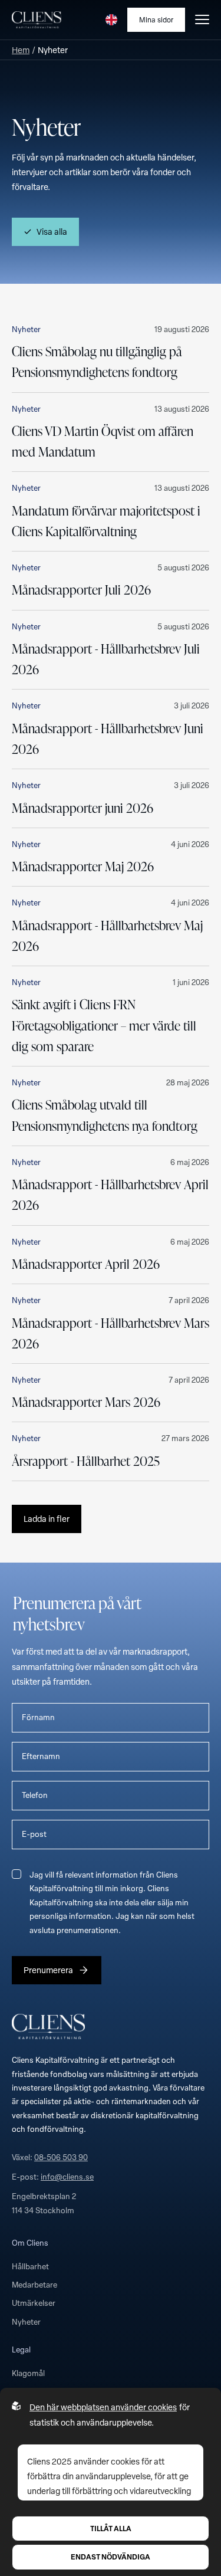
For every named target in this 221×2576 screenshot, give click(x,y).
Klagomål (28, 2373)
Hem (21, 50)
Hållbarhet (30, 2266)
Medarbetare (34, 2285)
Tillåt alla (111, 2528)
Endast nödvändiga (111, 2557)
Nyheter (26, 2322)
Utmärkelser (34, 2303)
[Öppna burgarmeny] (202, 19)
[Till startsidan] (37, 20)
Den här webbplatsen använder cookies (103, 2407)
